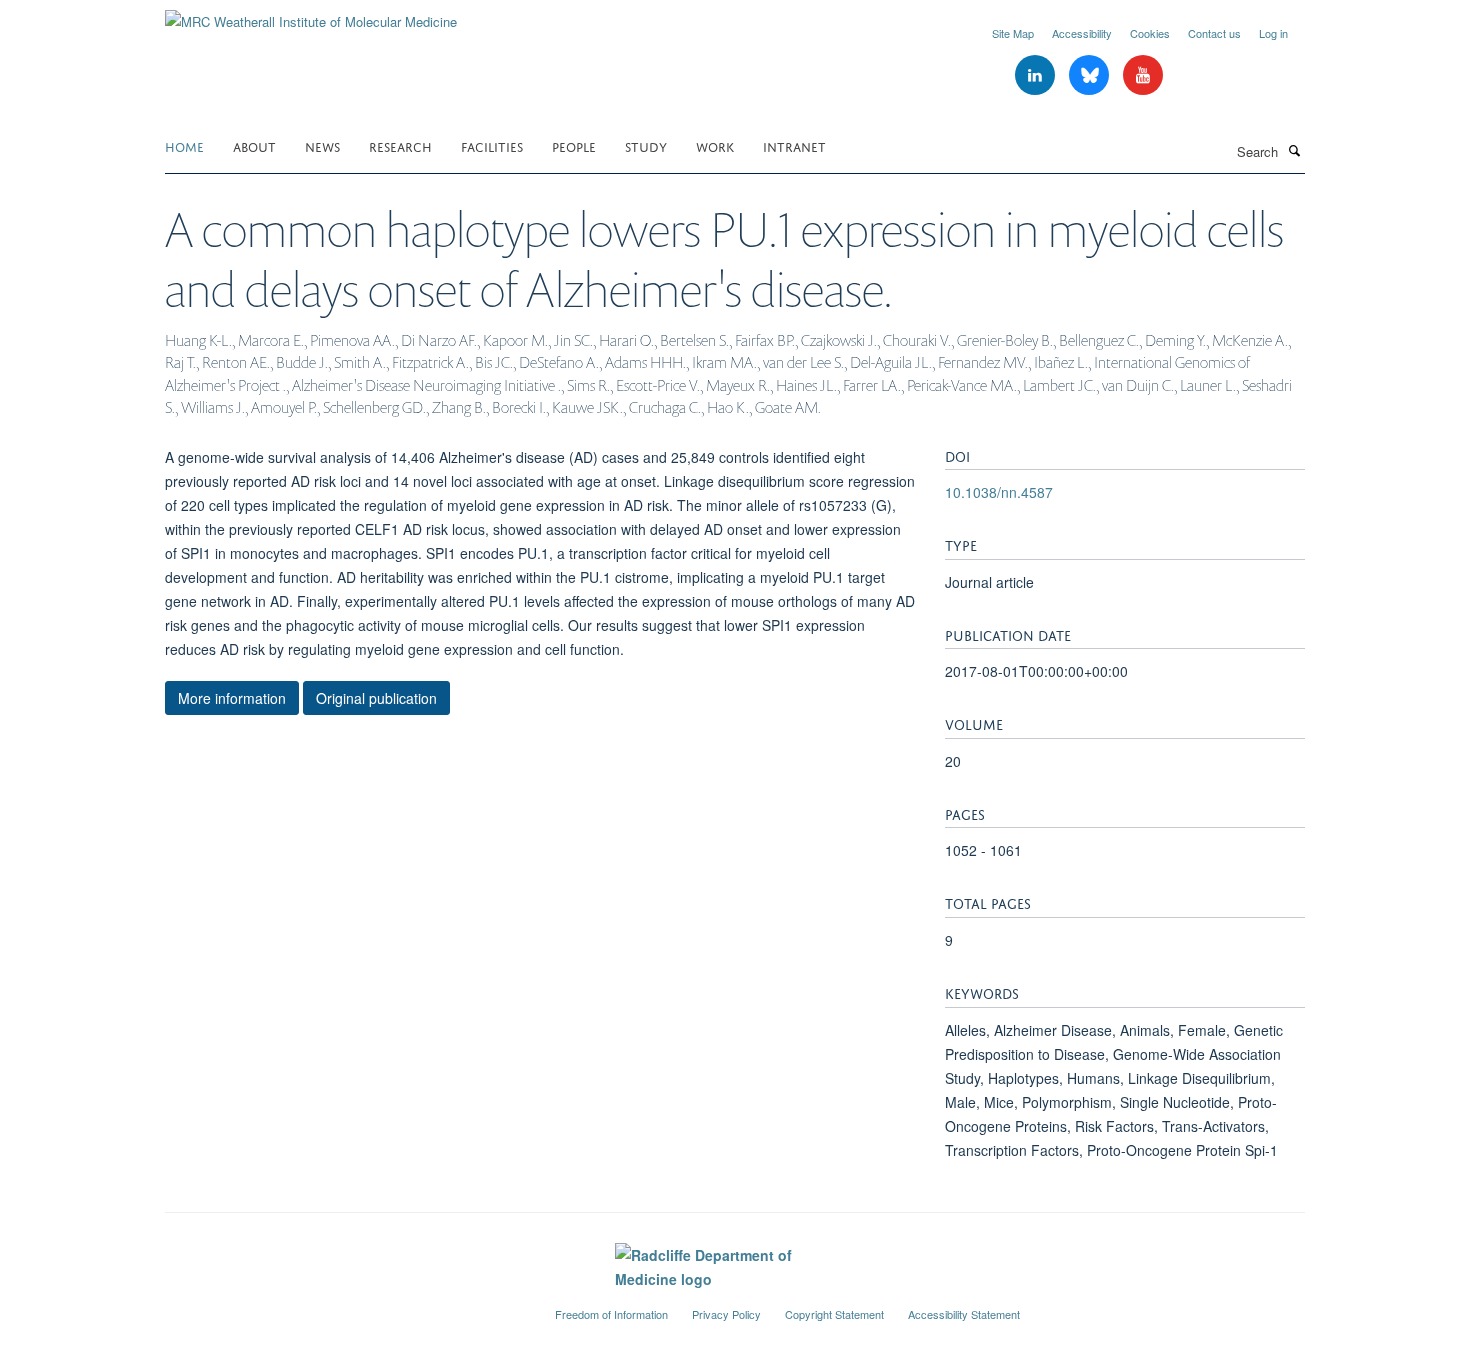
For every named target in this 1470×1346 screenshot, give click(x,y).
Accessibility (1082, 33)
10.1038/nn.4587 (999, 492)
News (322, 145)
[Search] (1294, 150)
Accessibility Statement (964, 1314)
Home (184, 145)
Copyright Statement (834, 1314)
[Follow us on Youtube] (1143, 75)
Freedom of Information (611, 1314)
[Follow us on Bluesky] (1091, 75)
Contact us (1214, 33)
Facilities (492, 145)
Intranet (794, 145)
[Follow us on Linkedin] (1037, 75)
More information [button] (232, 698)
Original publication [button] (376, 698)
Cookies (1150, 33)
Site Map (1013, 33)
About (254, 145)
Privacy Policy (726, 1314)
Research (400, 145)
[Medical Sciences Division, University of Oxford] (345, 1306)
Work (715, 145)
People (574, 145)
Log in (1273, 33)
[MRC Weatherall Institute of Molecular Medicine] (311, 14)
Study (646, 145)
